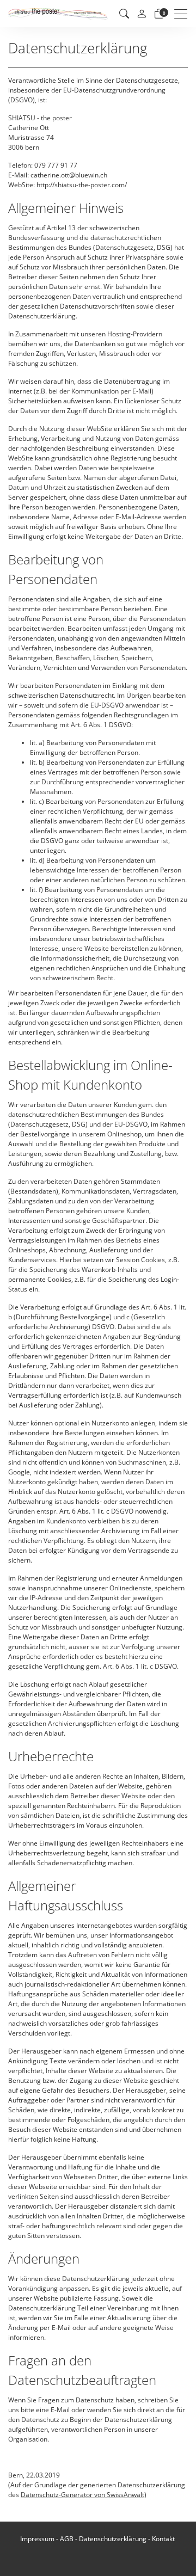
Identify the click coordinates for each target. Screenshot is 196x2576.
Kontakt (163, 2539)
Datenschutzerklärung (113, 2539)
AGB (67, 2539)
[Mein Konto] (142, 14)
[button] (124, 14)
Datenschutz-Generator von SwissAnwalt (82, 2495)
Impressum (37, 2539)
